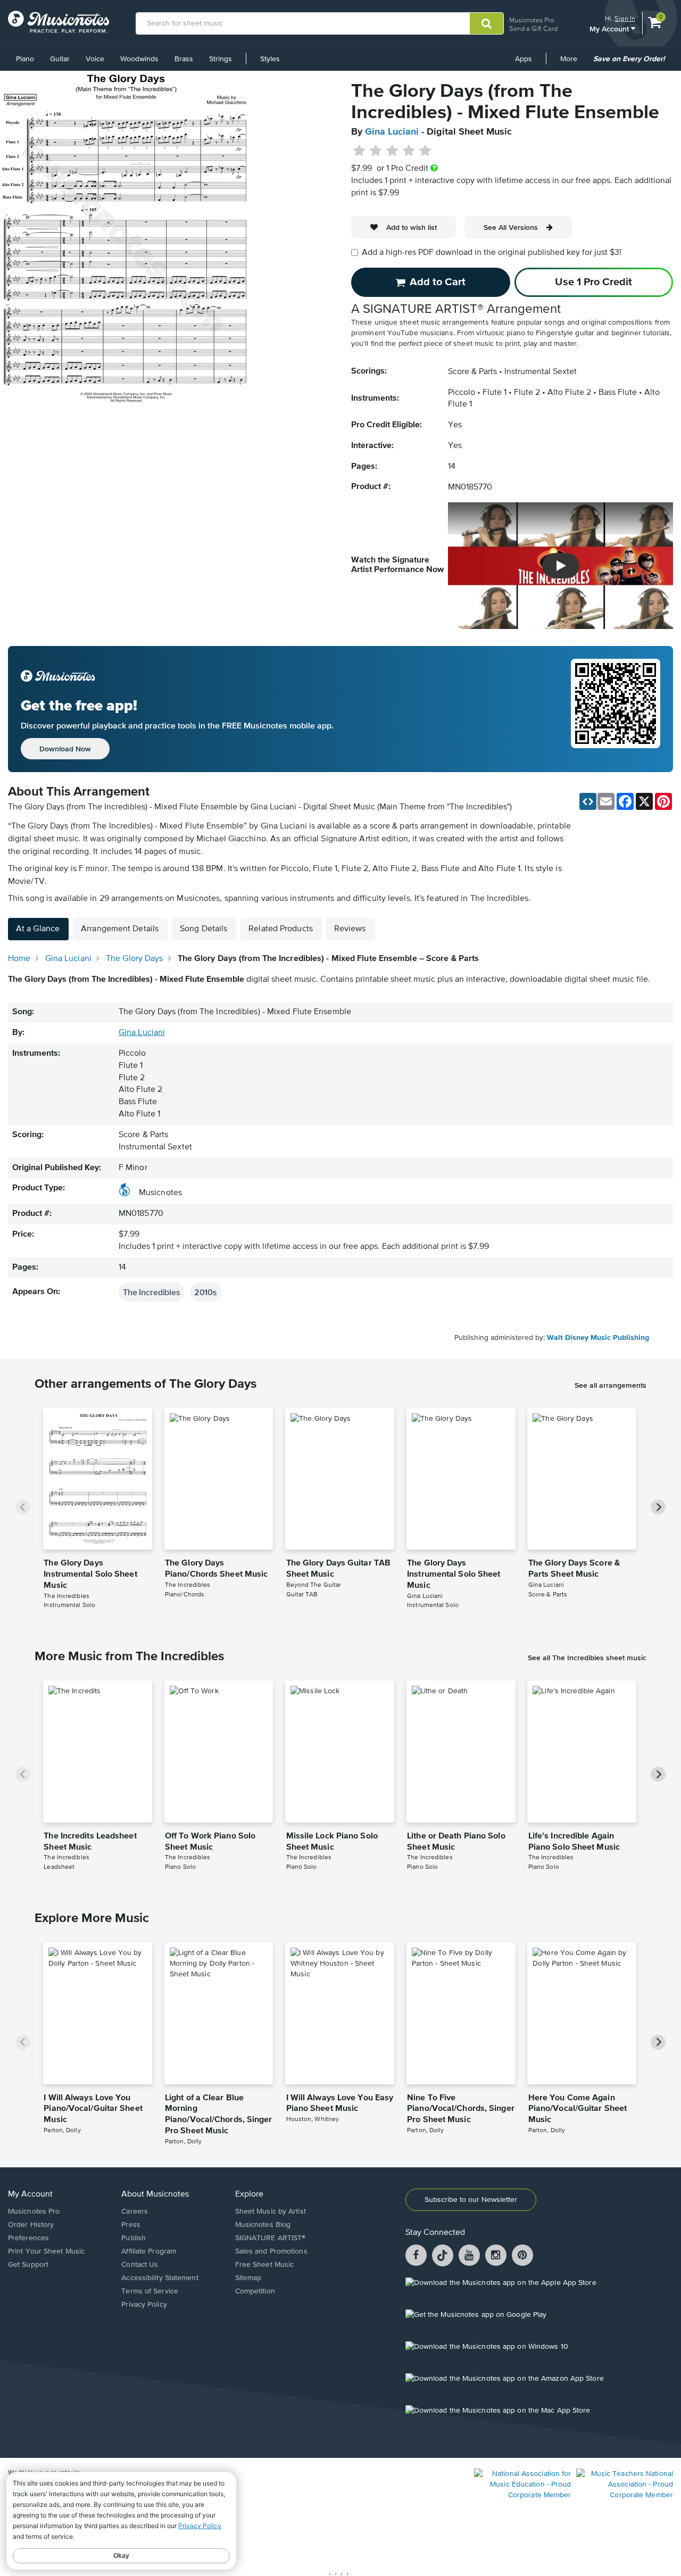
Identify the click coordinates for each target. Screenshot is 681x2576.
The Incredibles (152, 1292)
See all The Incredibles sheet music (587, 1658)
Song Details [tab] (204, 929)
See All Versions (511, 227)
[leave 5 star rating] (425, 151)
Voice (95, 59)
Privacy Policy (144, 2305)
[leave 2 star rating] (376, 151)
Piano (25, 59)
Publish (134, 2238)
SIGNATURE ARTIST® (271, 2238)
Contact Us (140, 2265)
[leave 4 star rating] (409, 151)
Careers (135, 2211)
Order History (31, 2225)
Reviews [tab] (350, 929)
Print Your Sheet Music (46, 2251)
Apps (524, 59)
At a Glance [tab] (38, 929)
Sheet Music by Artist (271, 2211)
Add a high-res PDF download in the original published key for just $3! (492, 253)
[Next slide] (658, 1507)
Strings (221, 59)
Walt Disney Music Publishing (598, 1338)
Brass (184, 59)
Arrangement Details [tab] (120, 929)
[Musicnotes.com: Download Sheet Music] (59, 22)
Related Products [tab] (281, 929)
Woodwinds (139, 59)
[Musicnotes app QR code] (616, 709)
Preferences (28, 2238)
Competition (255, 2291)
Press (131, 2225)
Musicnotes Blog (263, 2225)
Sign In (625, 18)
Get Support (28, 2265)
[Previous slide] (23, 1507)
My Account (610, 28)
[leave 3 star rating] (392, 151)
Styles (270, 59)
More (572, 63)
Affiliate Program (149, 2251)
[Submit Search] (487, 23)
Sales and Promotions (271, 2251)
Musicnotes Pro (531, 20)
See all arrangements (611, 1385)
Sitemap (248, 2278)
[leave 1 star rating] (359, 151)
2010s (206, 1292)
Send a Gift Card (533, 28)
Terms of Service (150, 2291)
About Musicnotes (155, 2194)
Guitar (60, 59)
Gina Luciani (392, 132)
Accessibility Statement (160, 2278)
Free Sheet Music (265, 2265)
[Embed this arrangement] (588, 801)
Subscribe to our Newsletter (471, 2200)
